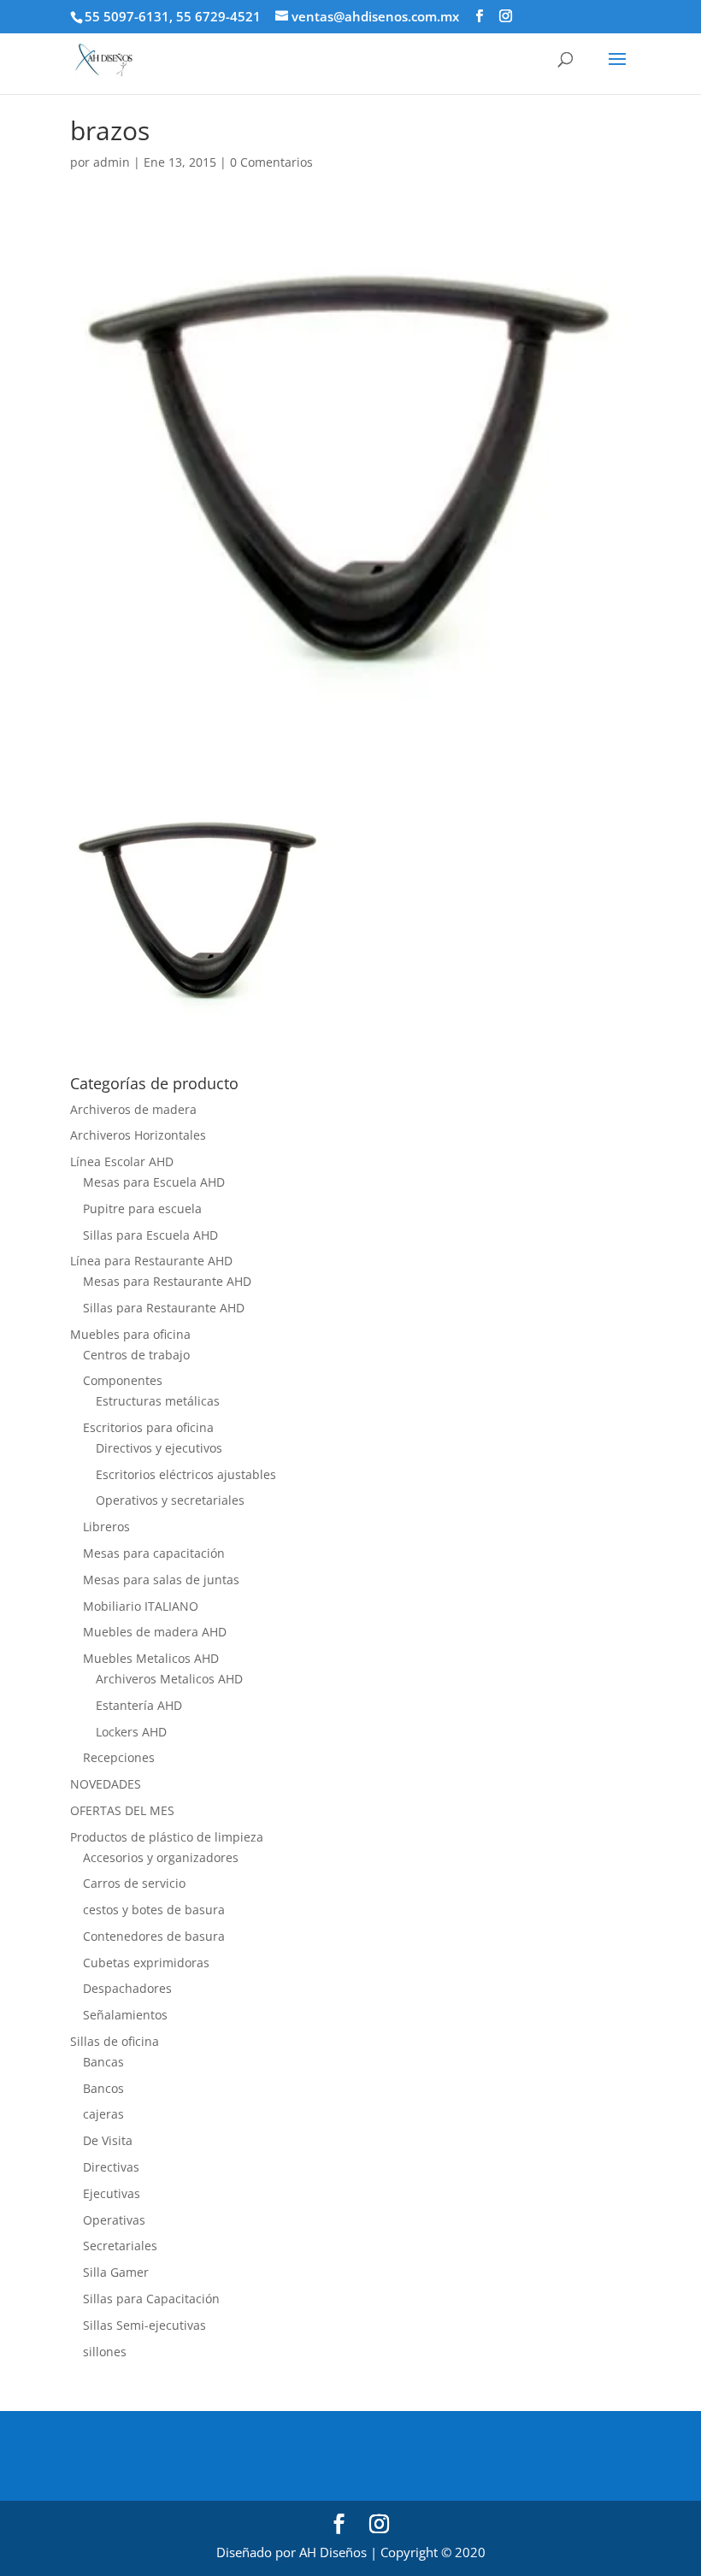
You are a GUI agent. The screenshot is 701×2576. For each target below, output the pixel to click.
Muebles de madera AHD (155, 1632)
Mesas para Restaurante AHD (167, 1281)
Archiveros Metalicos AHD (169, 1679)
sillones (105, 2352)
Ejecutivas (112, 2193)
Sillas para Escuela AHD (150, 1235)
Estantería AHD (139, 1705)
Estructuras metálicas (158, 1401)
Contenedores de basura (154, 1936)
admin (112, 162)
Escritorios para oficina (148, 1427)
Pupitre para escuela (142, 1208)
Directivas (111, 2167)
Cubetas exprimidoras (146, 1963)
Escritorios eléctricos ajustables (186, 1474)
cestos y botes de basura (154, 1910)
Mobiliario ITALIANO (141, 1606)
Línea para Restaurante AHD (151, 1261)
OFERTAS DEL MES (122, 1810)
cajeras (103, 2114)
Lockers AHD (131, 1732)
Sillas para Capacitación (151, 2299)
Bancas (103, 2062)
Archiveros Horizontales (138, 1135)
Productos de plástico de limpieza (167, 1837)
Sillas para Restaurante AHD (164, 1308)
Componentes (123, 1380)
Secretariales (120, 2246)
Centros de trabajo (136, 1355)
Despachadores (127, 1988)
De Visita (108, 2140)
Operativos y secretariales (170, 1500)
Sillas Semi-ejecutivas (144, 2325)
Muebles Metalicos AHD (151, 1658)
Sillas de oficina (115, 2041)
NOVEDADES (106, 1784)
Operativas (114, 2220)
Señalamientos (125, 2015)
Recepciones (119, 1757)
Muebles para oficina (130, 1334)
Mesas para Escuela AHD (154, 1182)
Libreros (106, 1527)
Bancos (103, 2088)
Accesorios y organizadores (161, 1857)
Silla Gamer (116, 2272)
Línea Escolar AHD (122, 1161)
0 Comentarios (271, 162)
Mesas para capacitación (154, 1553)
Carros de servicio (134, 1883)
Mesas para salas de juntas (161, 1580)
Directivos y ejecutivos (159, 1448)
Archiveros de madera (133, 1109)
